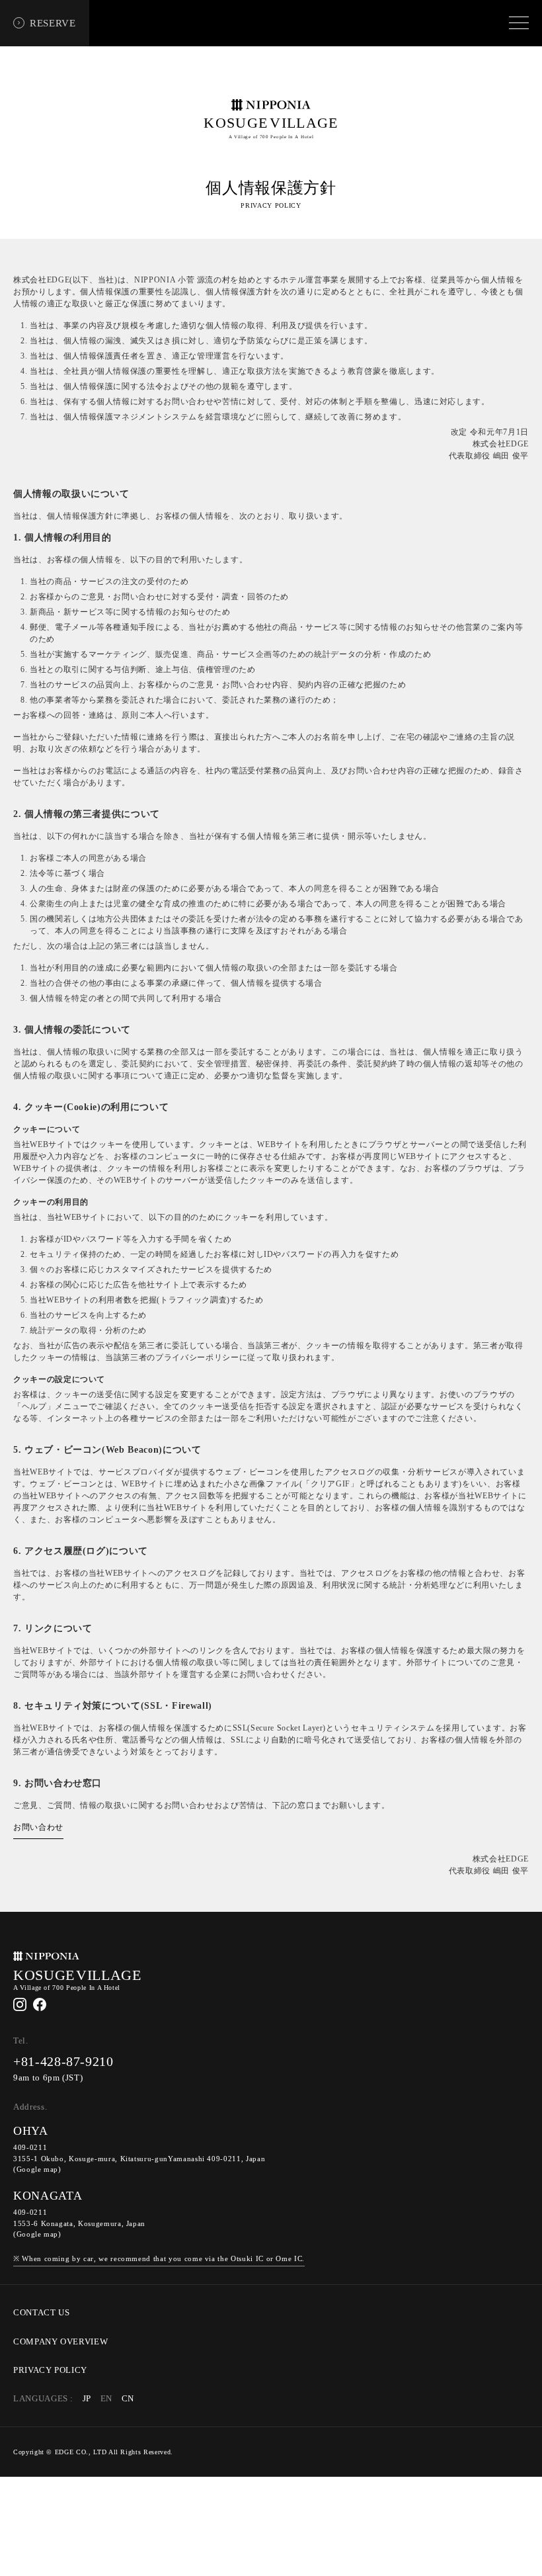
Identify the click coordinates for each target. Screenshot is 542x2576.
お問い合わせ (38, 1827)
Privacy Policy (50, 2370)
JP (87, 2399)
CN (128, 2399)
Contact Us (42, 2313)
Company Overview (60, 2342)
